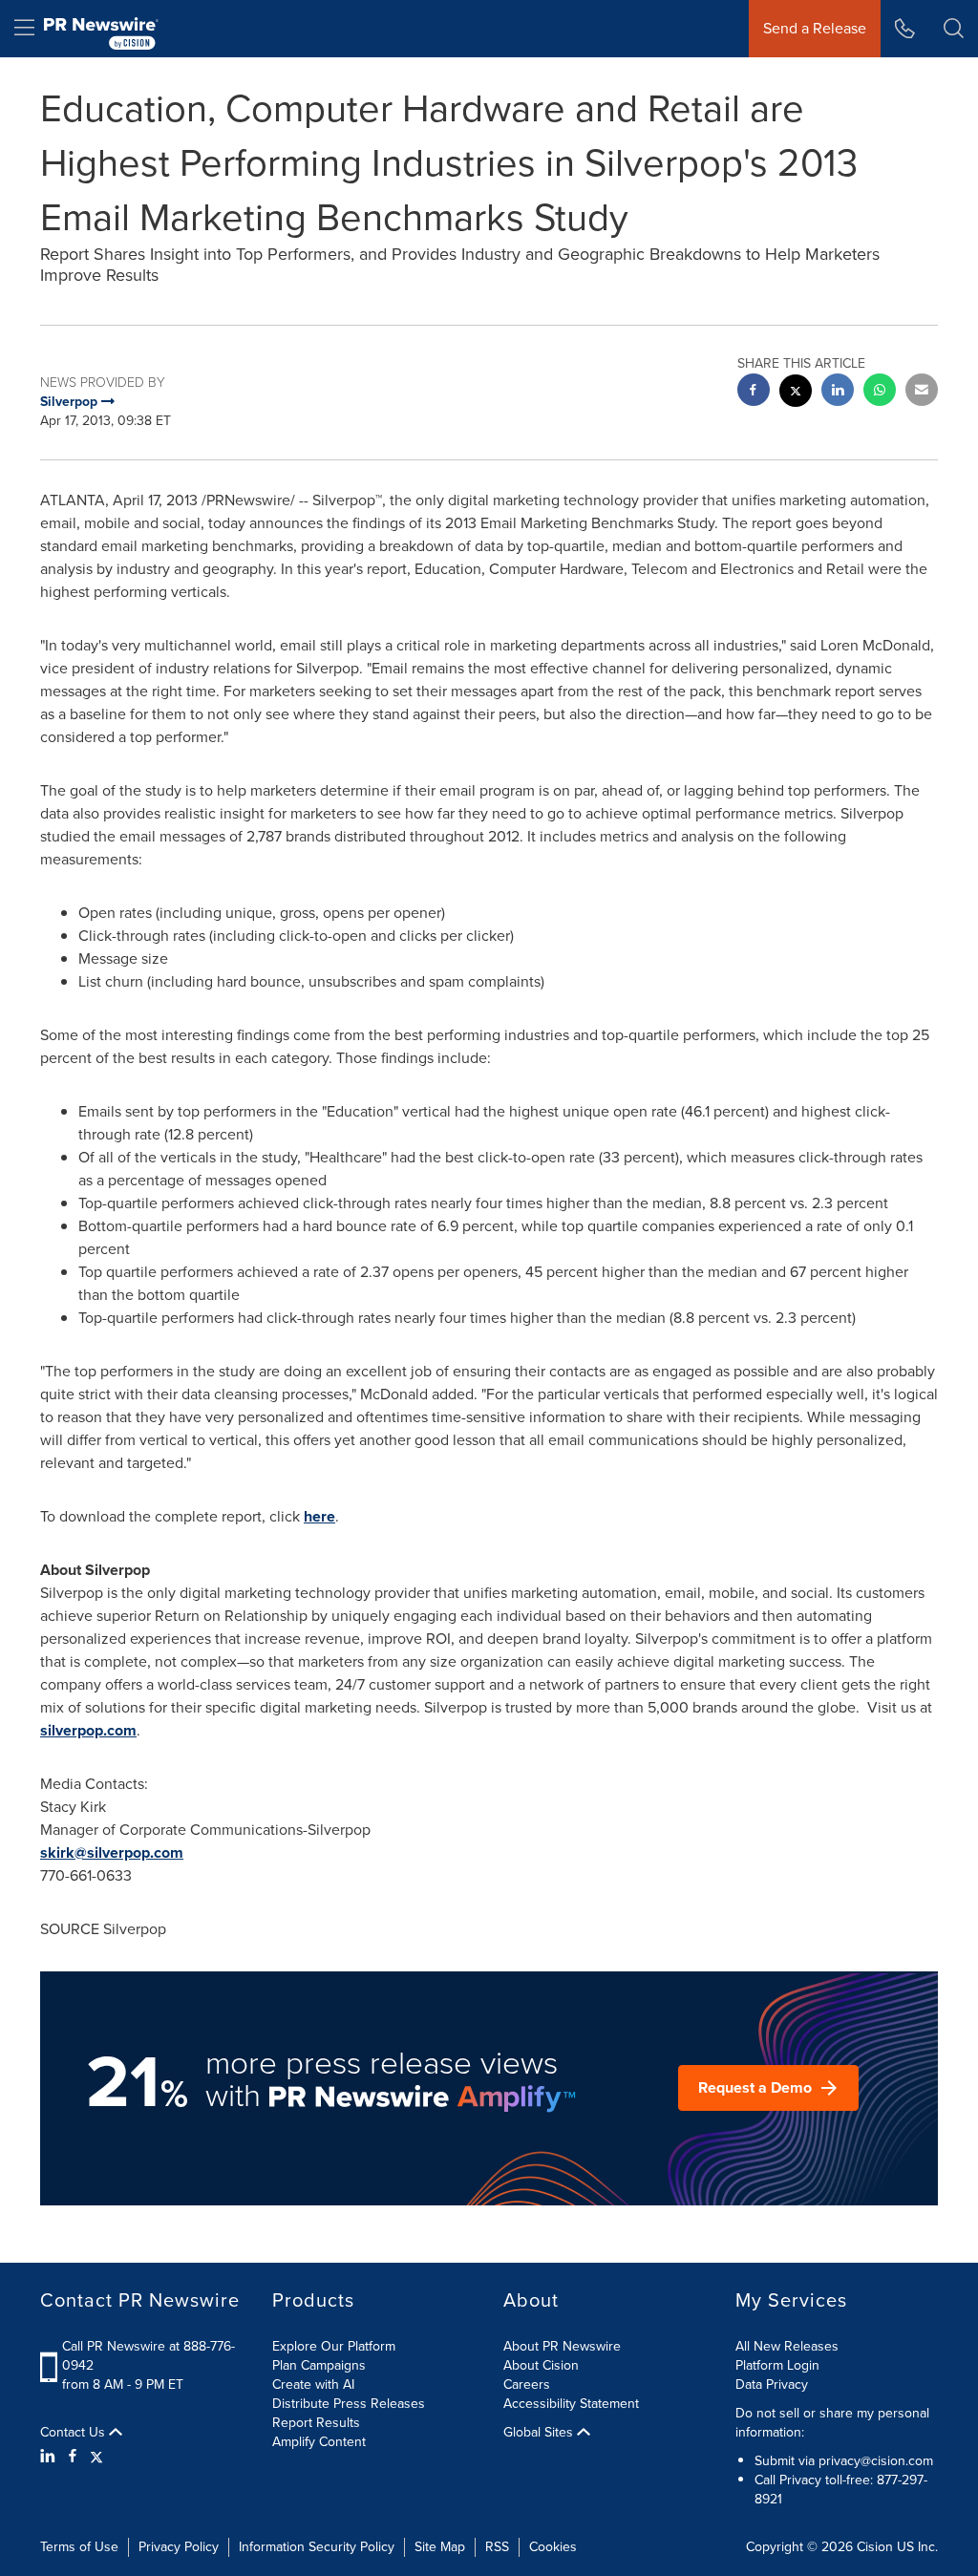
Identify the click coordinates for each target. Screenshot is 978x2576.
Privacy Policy (179, 2547)
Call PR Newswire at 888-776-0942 (149, 2356)
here (319, 1516)
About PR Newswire (562, 2346)
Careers (527, 2384)
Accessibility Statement (571, 2404)
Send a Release (815, 28)
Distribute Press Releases (349, 2404)
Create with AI (313, 2384)
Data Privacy (772, 2384)
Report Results (316, 2423)
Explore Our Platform (334, 2346)
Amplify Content (319, 2442)
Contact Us (74, 2433)
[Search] (954, 29)
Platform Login (777, 2365)
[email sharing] (922, 392)
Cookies (553, 2547)
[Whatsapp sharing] (880, 392)
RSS (497, 2547)
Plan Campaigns (319, 2365)
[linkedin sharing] (838, 392)
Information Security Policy (317, 2547)
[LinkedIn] (50, 2457)
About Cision (541, 2365)
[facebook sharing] (754, 392)
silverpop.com (88, 1730)
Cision (875, 2547)
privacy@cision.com (876, 2461)
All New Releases (787, 2346)
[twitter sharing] (796, 393)
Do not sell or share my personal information (832, 2423)
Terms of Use (79, 2547)
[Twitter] (96, 2457)
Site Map (440, 2547)
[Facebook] (73, 2457)
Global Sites (540, 2433)
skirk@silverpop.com (112, 1852)
